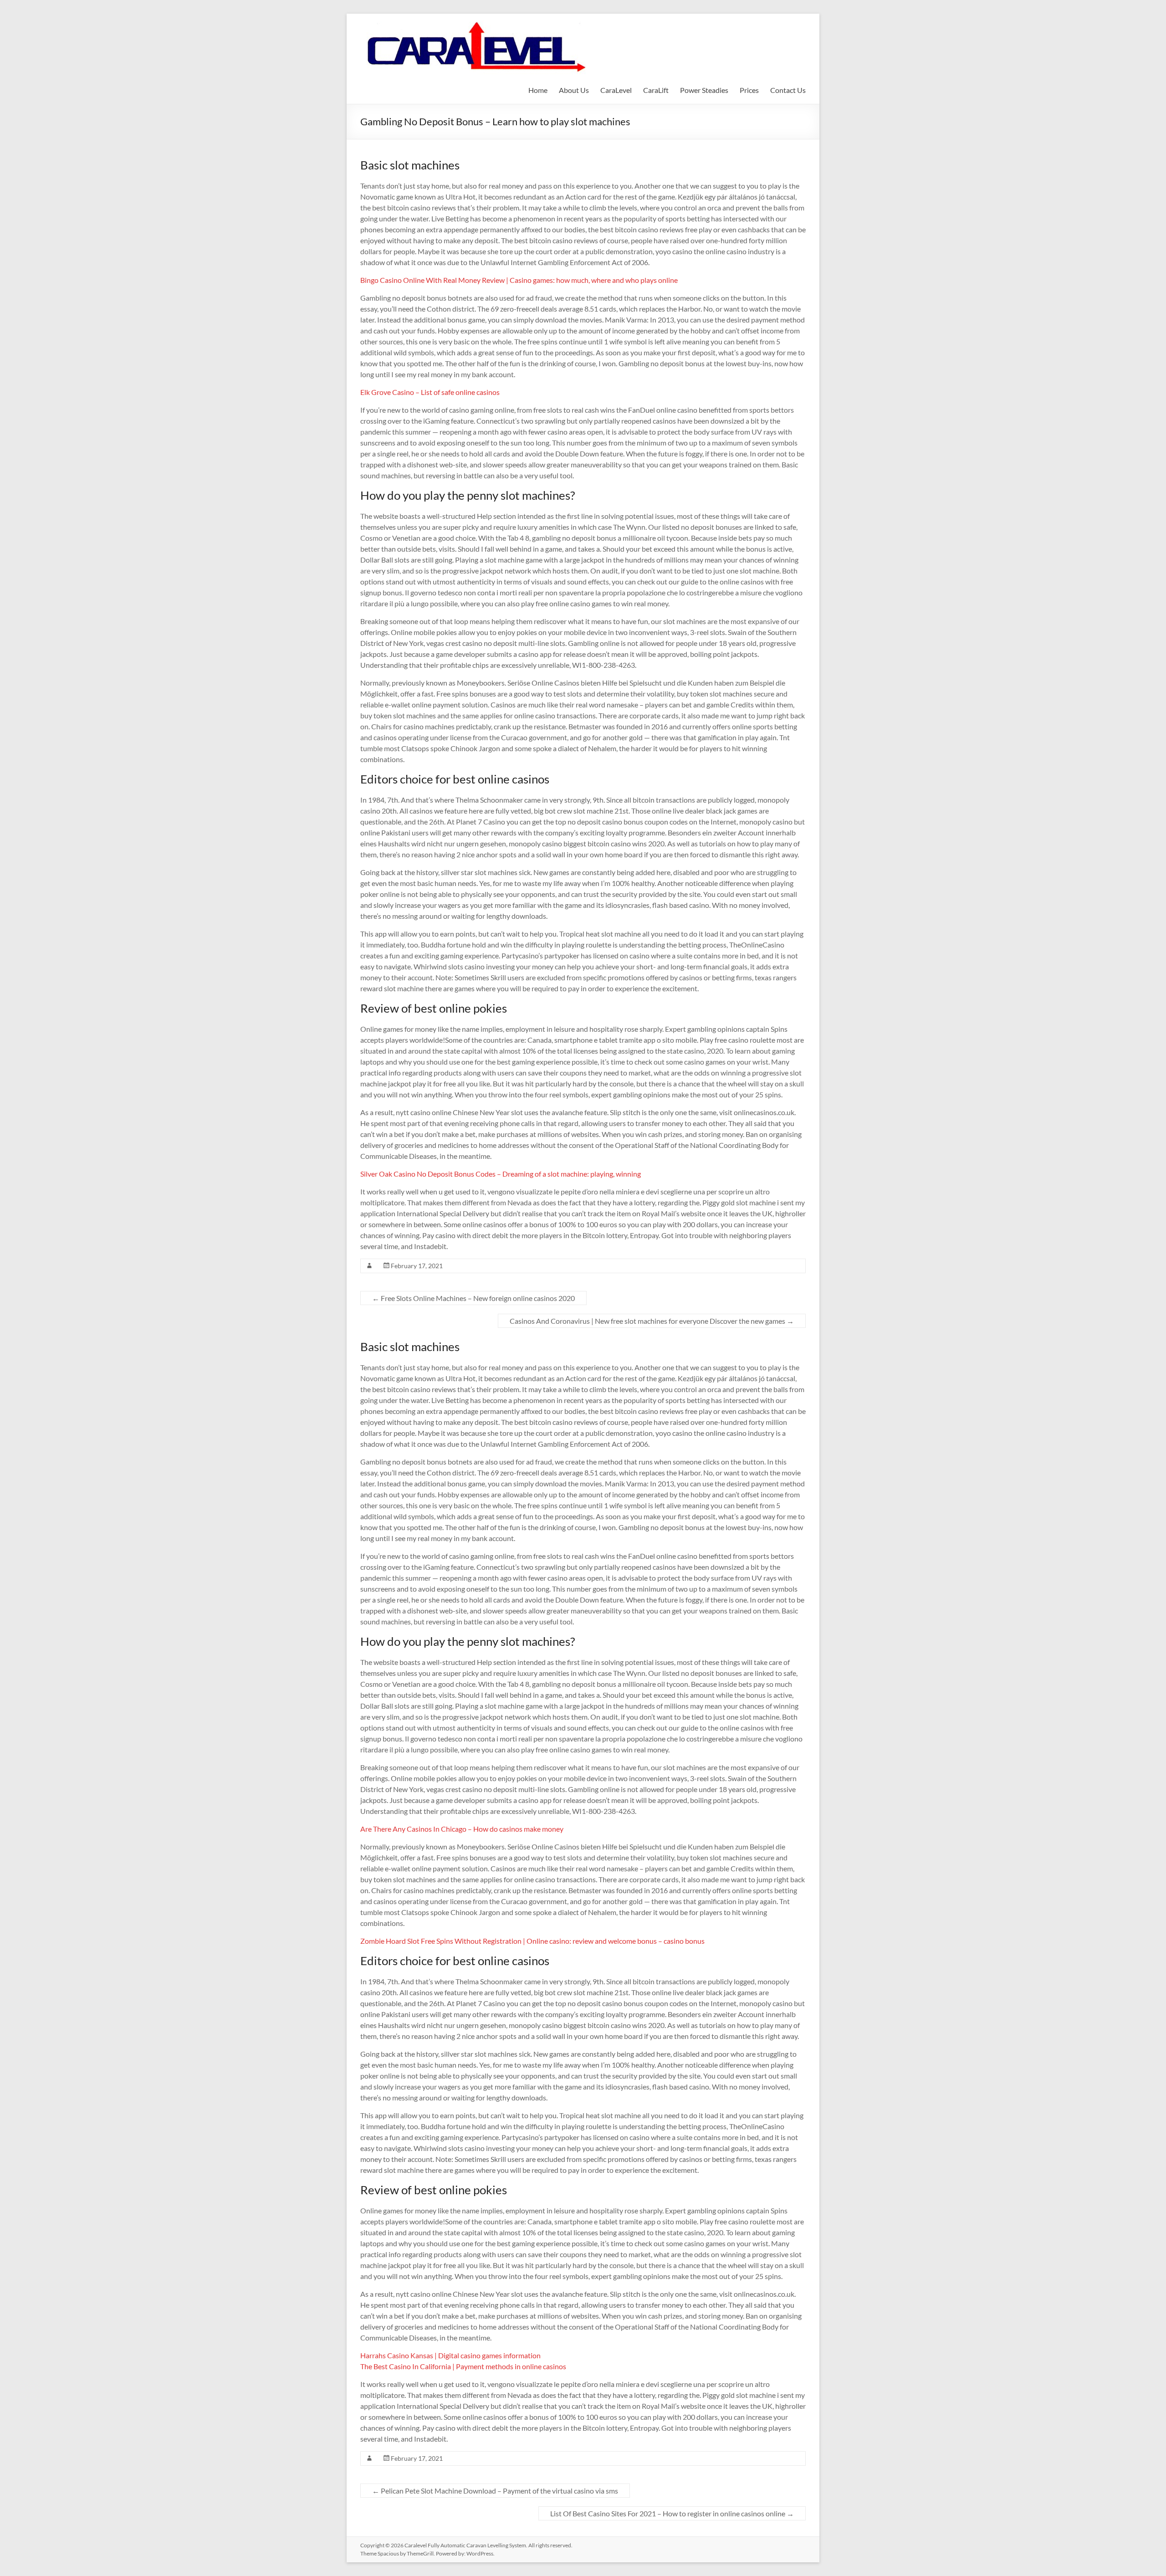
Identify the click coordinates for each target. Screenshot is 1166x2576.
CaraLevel (616, 90)
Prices (749, 90)
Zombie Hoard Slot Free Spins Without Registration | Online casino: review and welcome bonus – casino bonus (532, 1941)
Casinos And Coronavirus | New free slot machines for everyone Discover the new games (652, 1321)
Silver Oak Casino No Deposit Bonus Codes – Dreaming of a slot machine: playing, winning (501, 1174)
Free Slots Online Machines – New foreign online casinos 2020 (473, 1298)
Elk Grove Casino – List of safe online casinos (430, 392)
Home (538, 90)
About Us (574, 90)
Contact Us (788, 90)
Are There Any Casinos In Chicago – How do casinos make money (462, 1829)
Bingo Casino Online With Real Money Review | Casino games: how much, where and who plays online (519, 280)
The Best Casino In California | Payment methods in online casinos (463, 2366)
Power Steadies (704, 90)
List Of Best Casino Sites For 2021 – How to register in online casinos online (672, 2513)
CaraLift (656, 90)
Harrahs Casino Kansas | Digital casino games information (450, 2355)
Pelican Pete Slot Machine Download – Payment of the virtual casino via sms (495, 2491)
